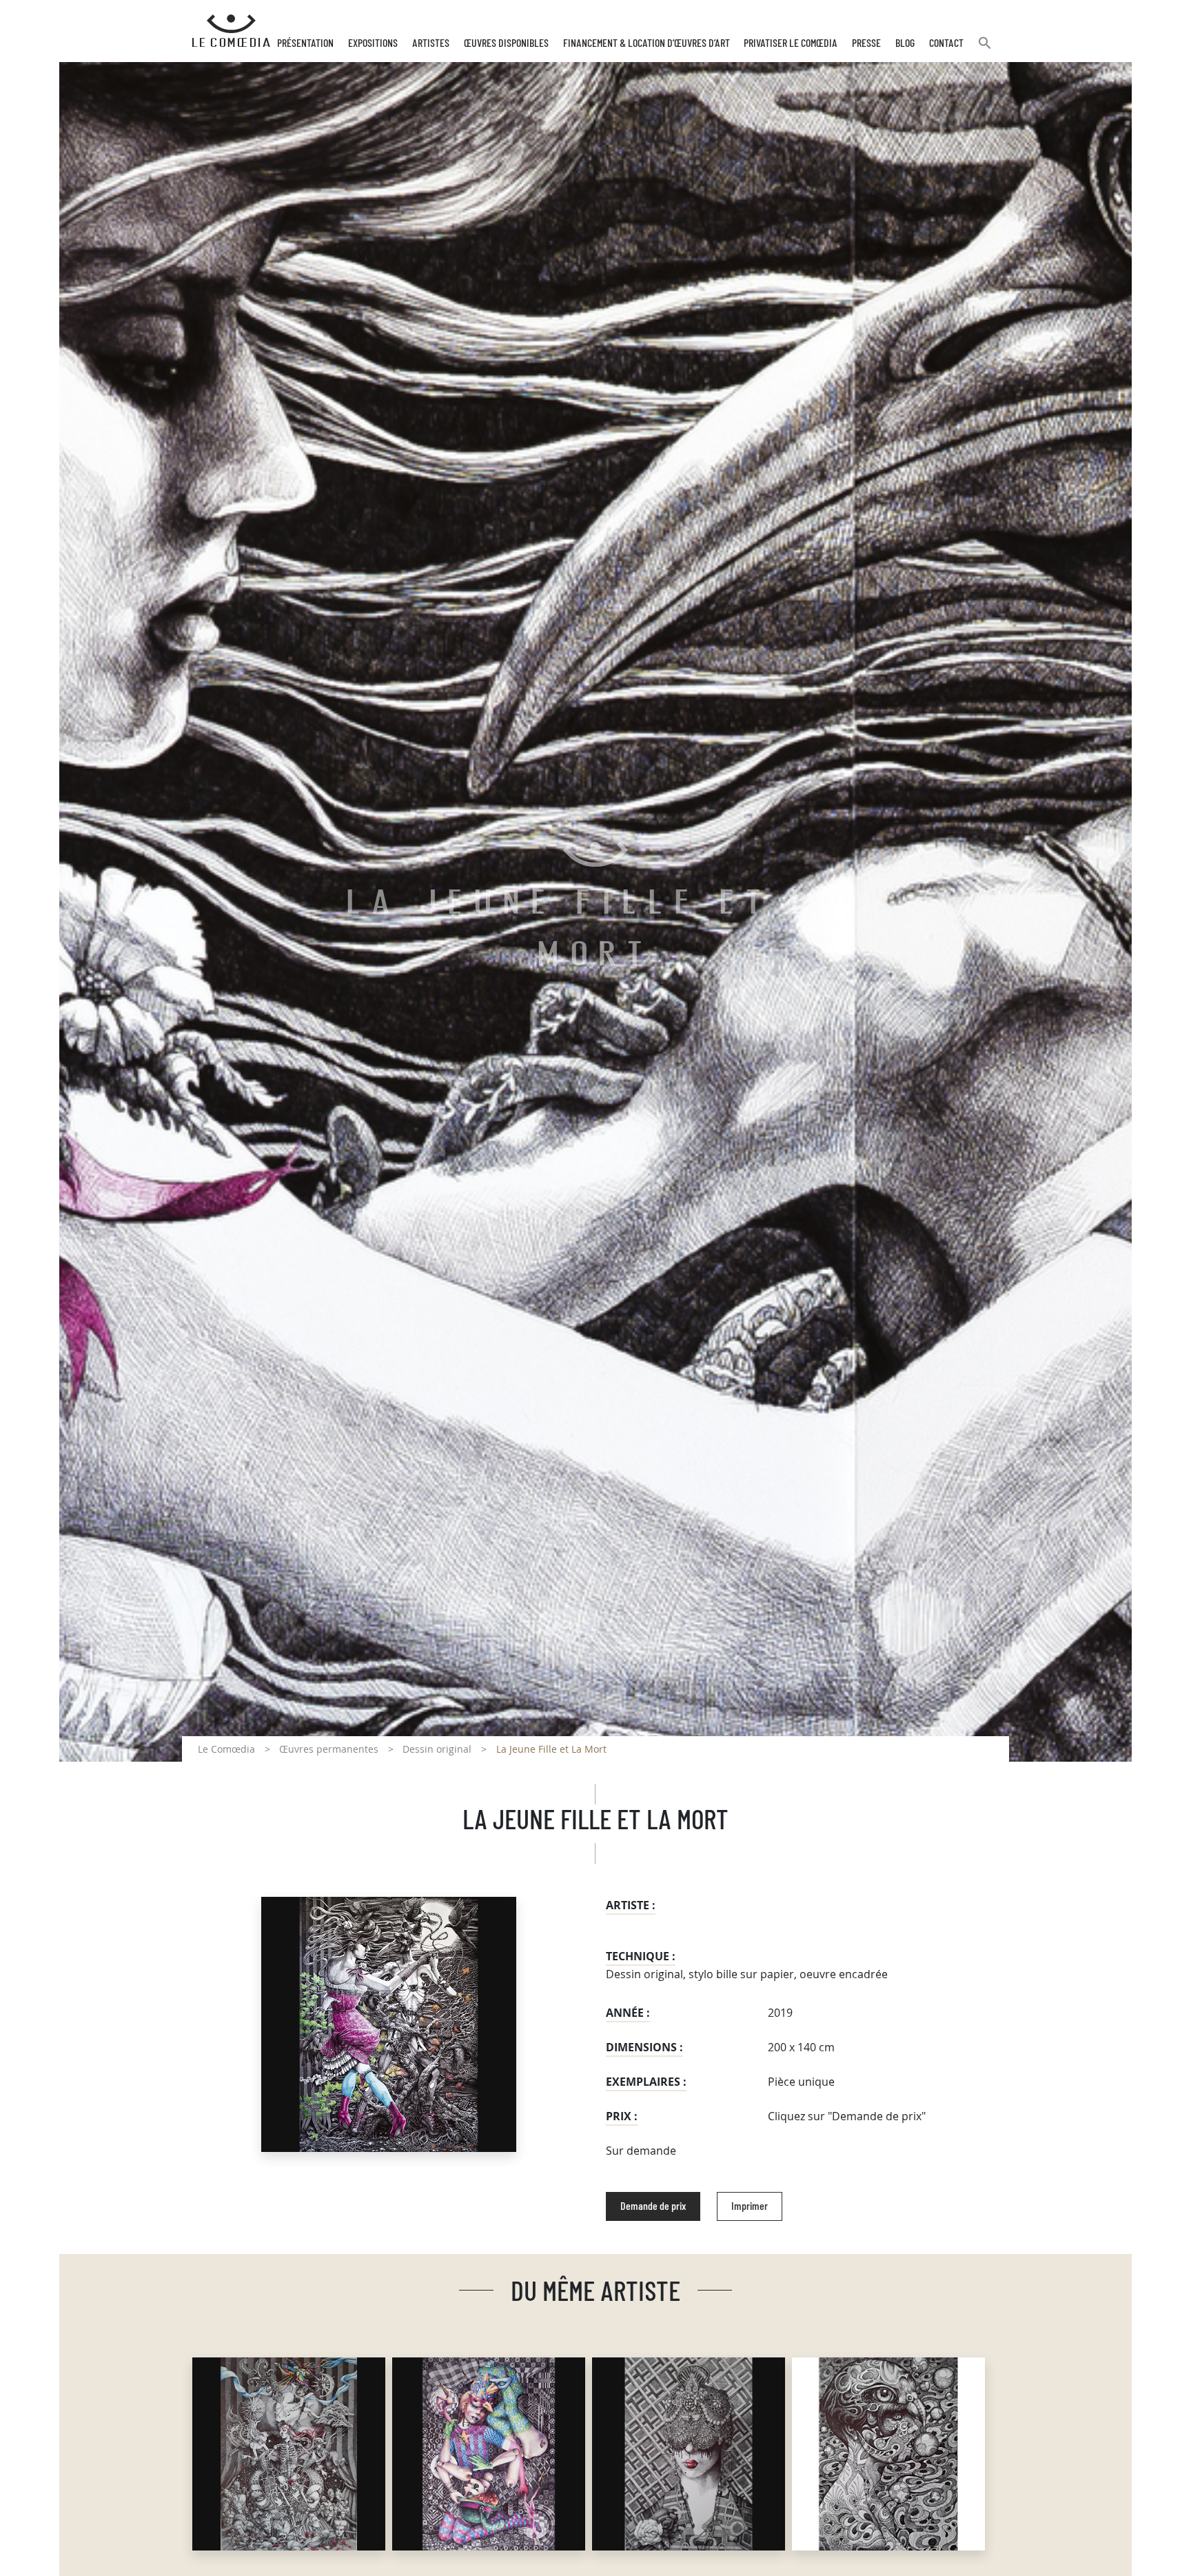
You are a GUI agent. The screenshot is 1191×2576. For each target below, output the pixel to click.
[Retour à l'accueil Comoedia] (231, 31)
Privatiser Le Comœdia (791, 43)
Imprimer (750, 2206)
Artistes (431, 43)
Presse (866, 43)
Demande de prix (653, 2206)
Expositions (373, 43)
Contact (946, 43)
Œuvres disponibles (506, 43)
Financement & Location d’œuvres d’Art (647, 43)
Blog (905, 43)
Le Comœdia (226, 1749)
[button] (985, 49)
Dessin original (437, 1749)
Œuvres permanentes (329, 1749)
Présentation (305, 43)
